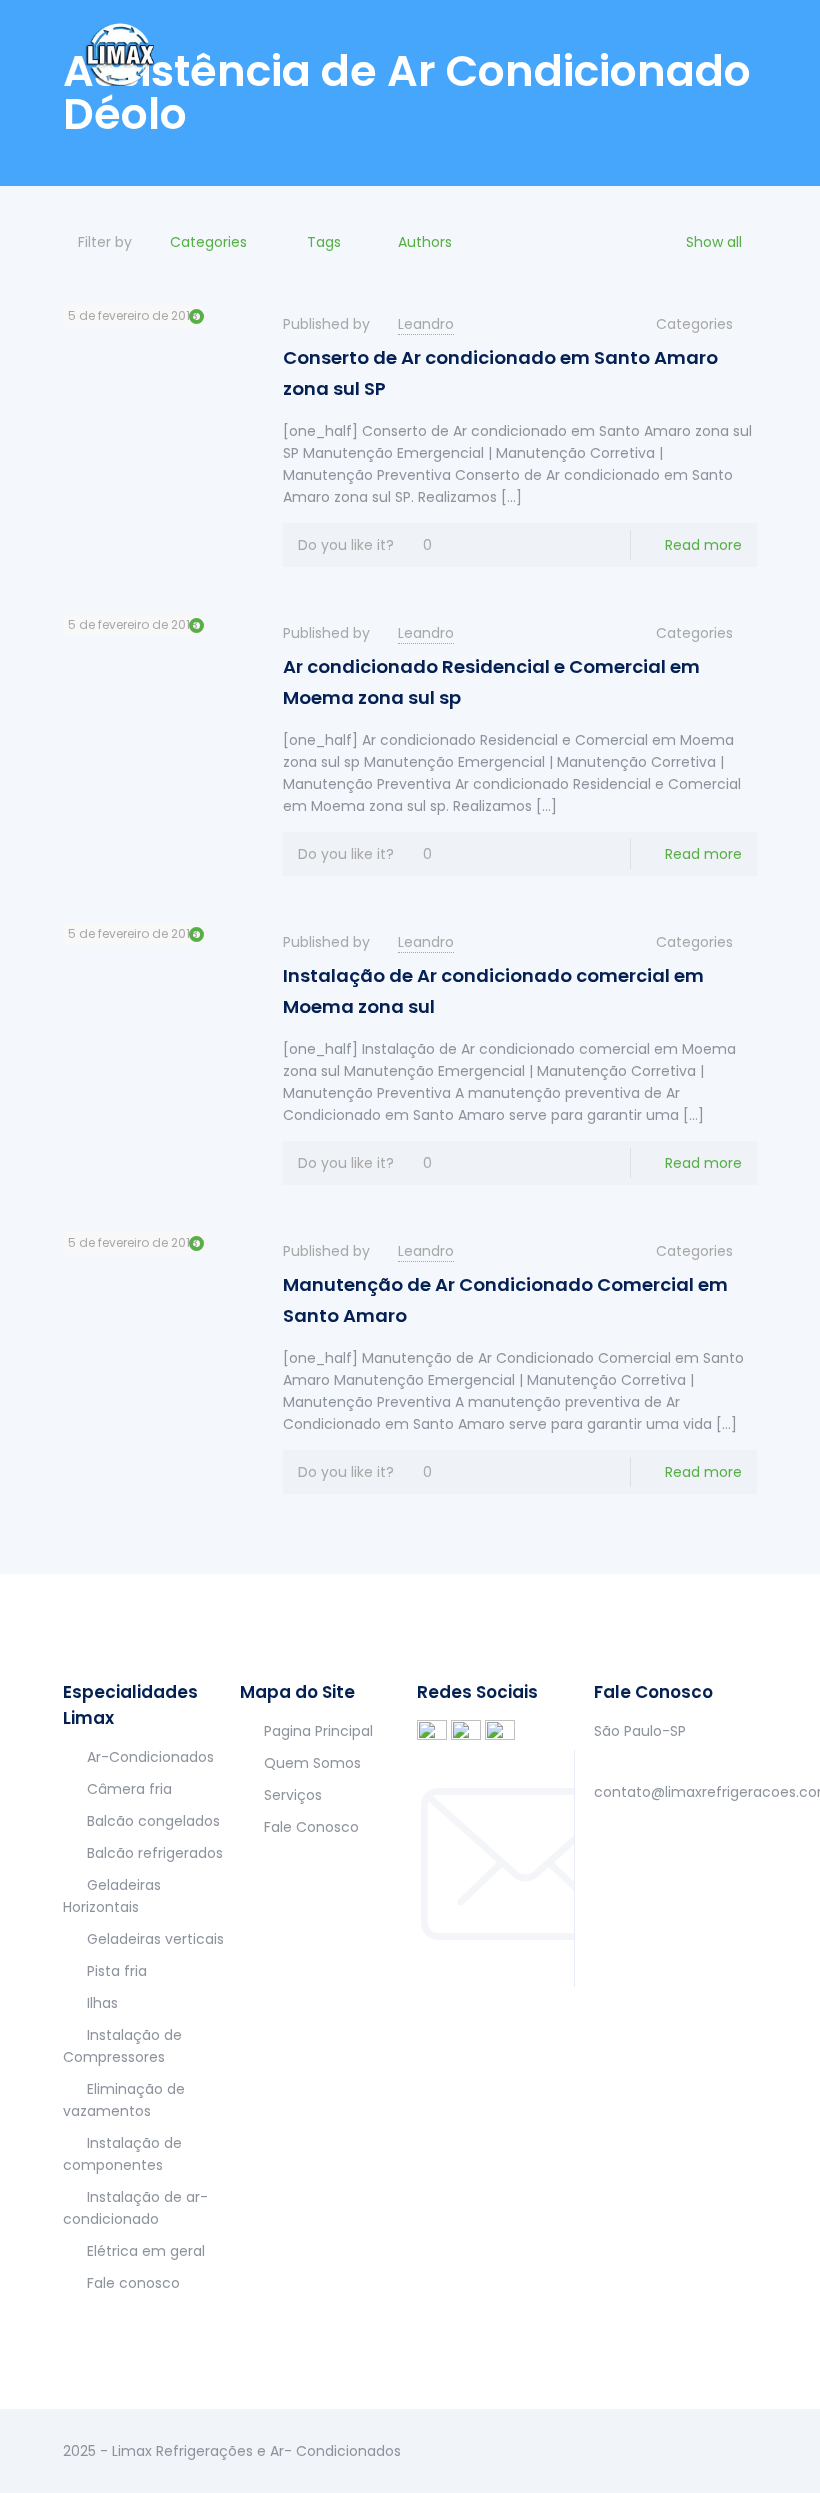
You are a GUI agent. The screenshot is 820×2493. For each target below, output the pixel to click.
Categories (208, 242)
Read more (703, 545)
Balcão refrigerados (155, 1853)
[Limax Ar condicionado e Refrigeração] (121, 50)
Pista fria (117, 1971)
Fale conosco (133, 2283)
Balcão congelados (153, 1821)
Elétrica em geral (146, 2251)
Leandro (426, 324)
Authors (425, 242)
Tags (324, 242)
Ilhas (102, 2003)
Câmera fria (129, 1789)
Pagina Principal (318, 1731)
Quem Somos (312, 1763)
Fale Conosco (311, 1827)
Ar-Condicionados (150, 1757)
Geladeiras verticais (155, 1939)
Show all (714, 242)
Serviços (293, 1795)
